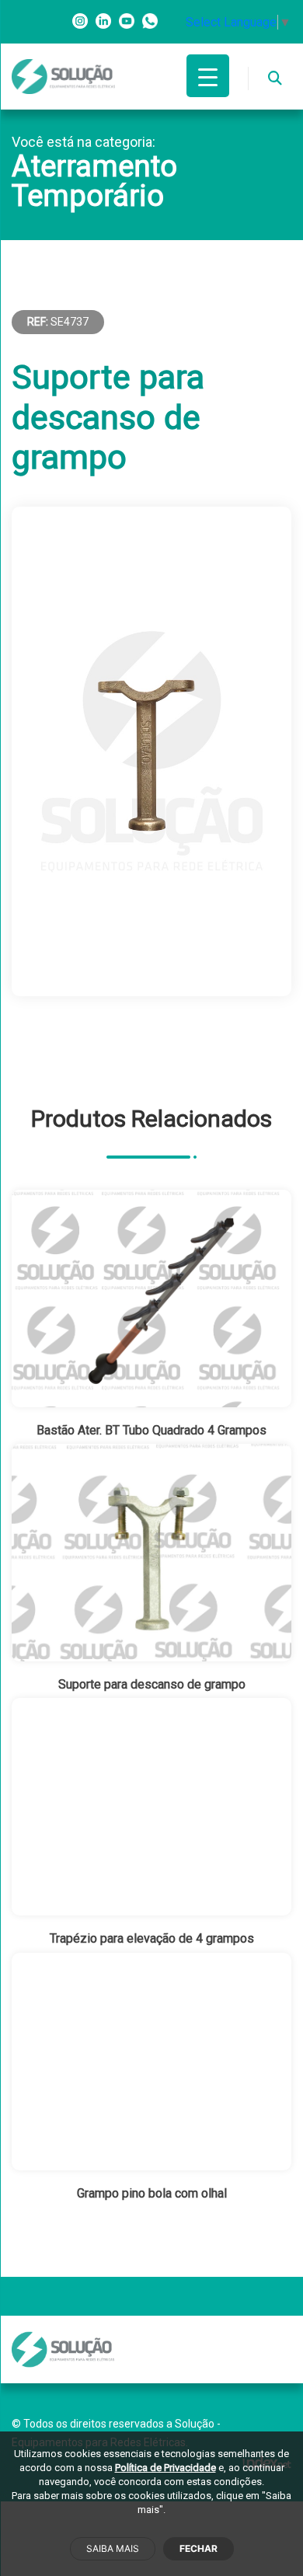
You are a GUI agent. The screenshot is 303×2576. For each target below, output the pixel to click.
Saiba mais (113, 2548)
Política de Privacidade (165, 2468)
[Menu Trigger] (208, 76)
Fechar (199, 2548)
